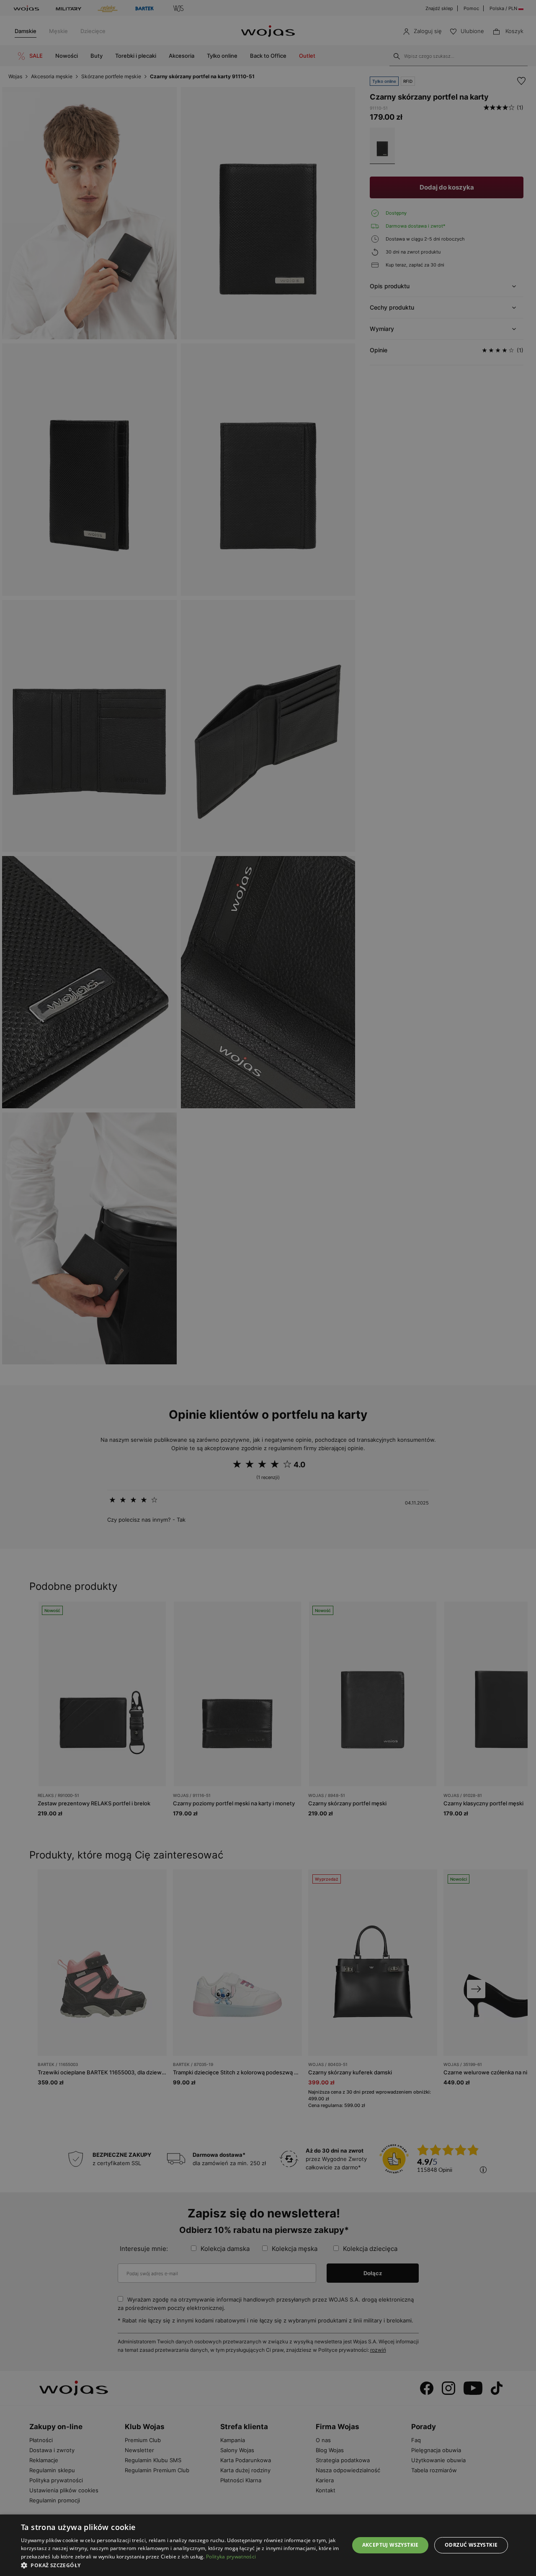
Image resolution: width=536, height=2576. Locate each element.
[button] (180, 2565)
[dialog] (268, 1288)
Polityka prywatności (231, 2557)
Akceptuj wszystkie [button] (390, 2545)
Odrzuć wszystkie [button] (471, 2545)
